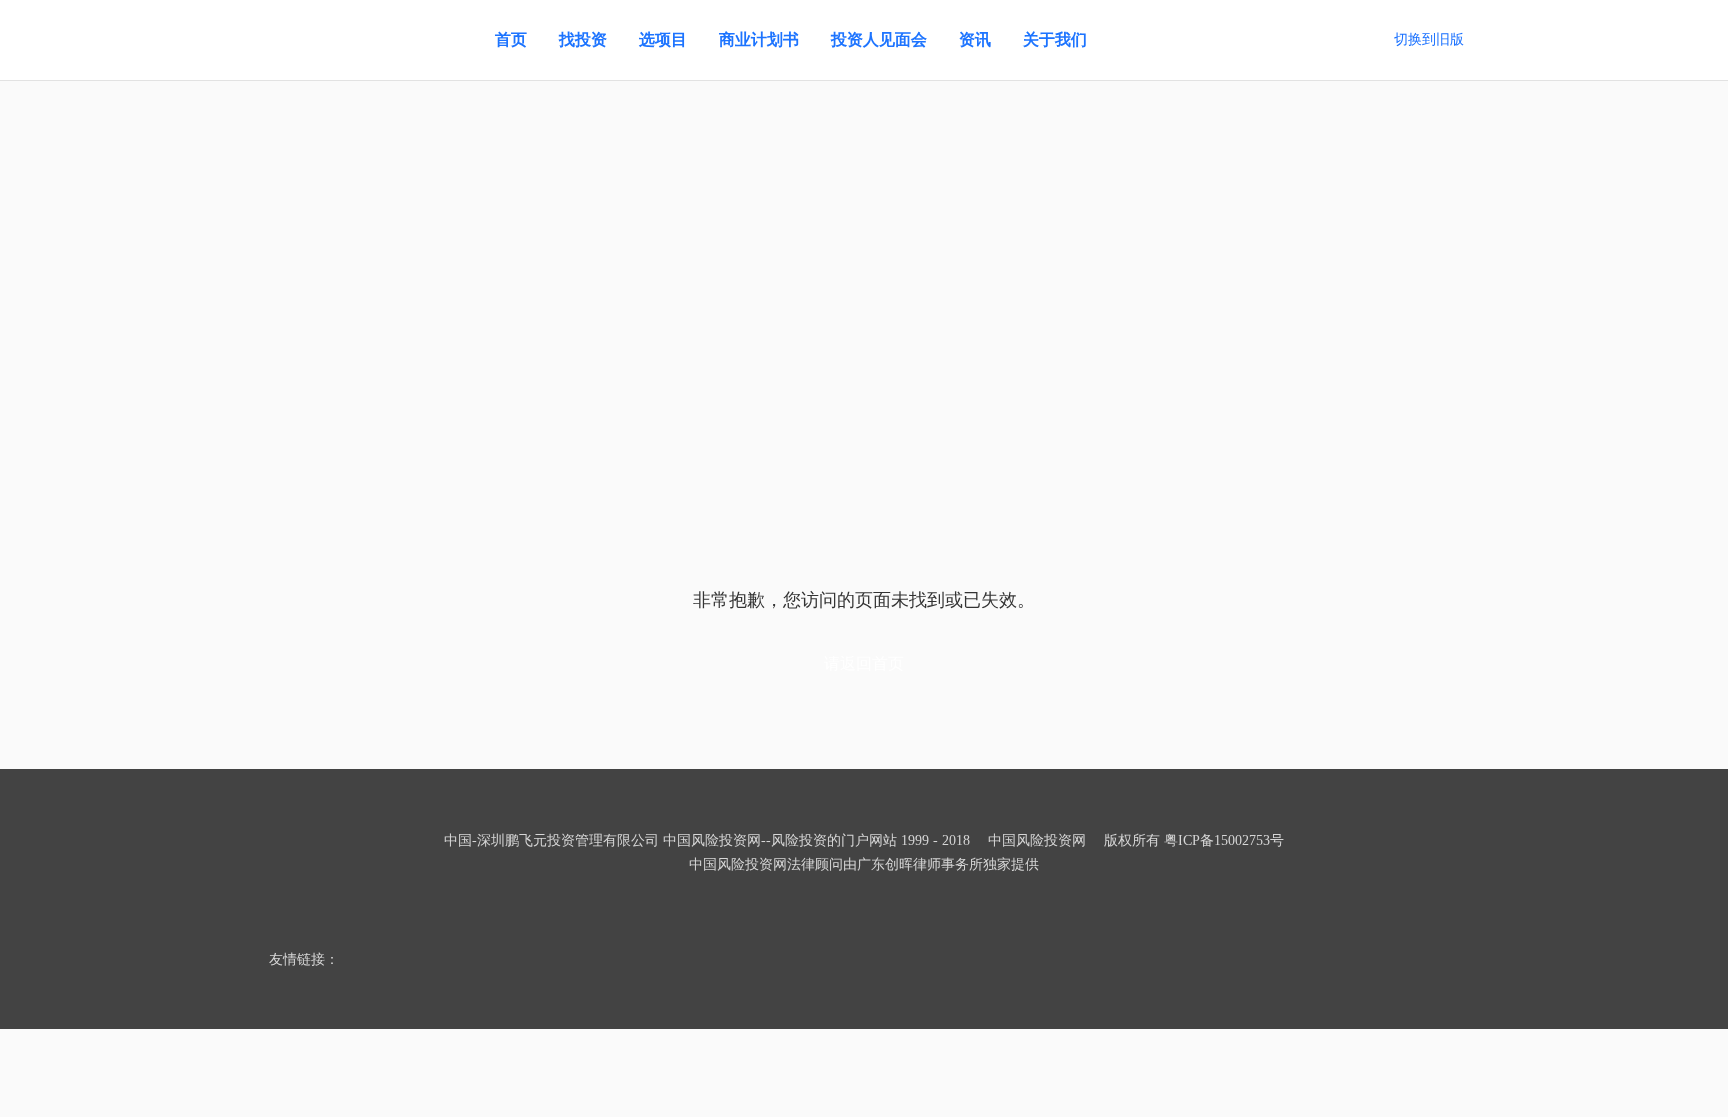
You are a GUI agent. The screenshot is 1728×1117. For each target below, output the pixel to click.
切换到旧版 (1429, 39)
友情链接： (304, 959)
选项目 (663, 39)
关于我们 (1055, 39)
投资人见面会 (879, 39)
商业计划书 (759, 39)
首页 (511, 39)
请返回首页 (864, 663)
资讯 (975, 39)
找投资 (583, 39)
